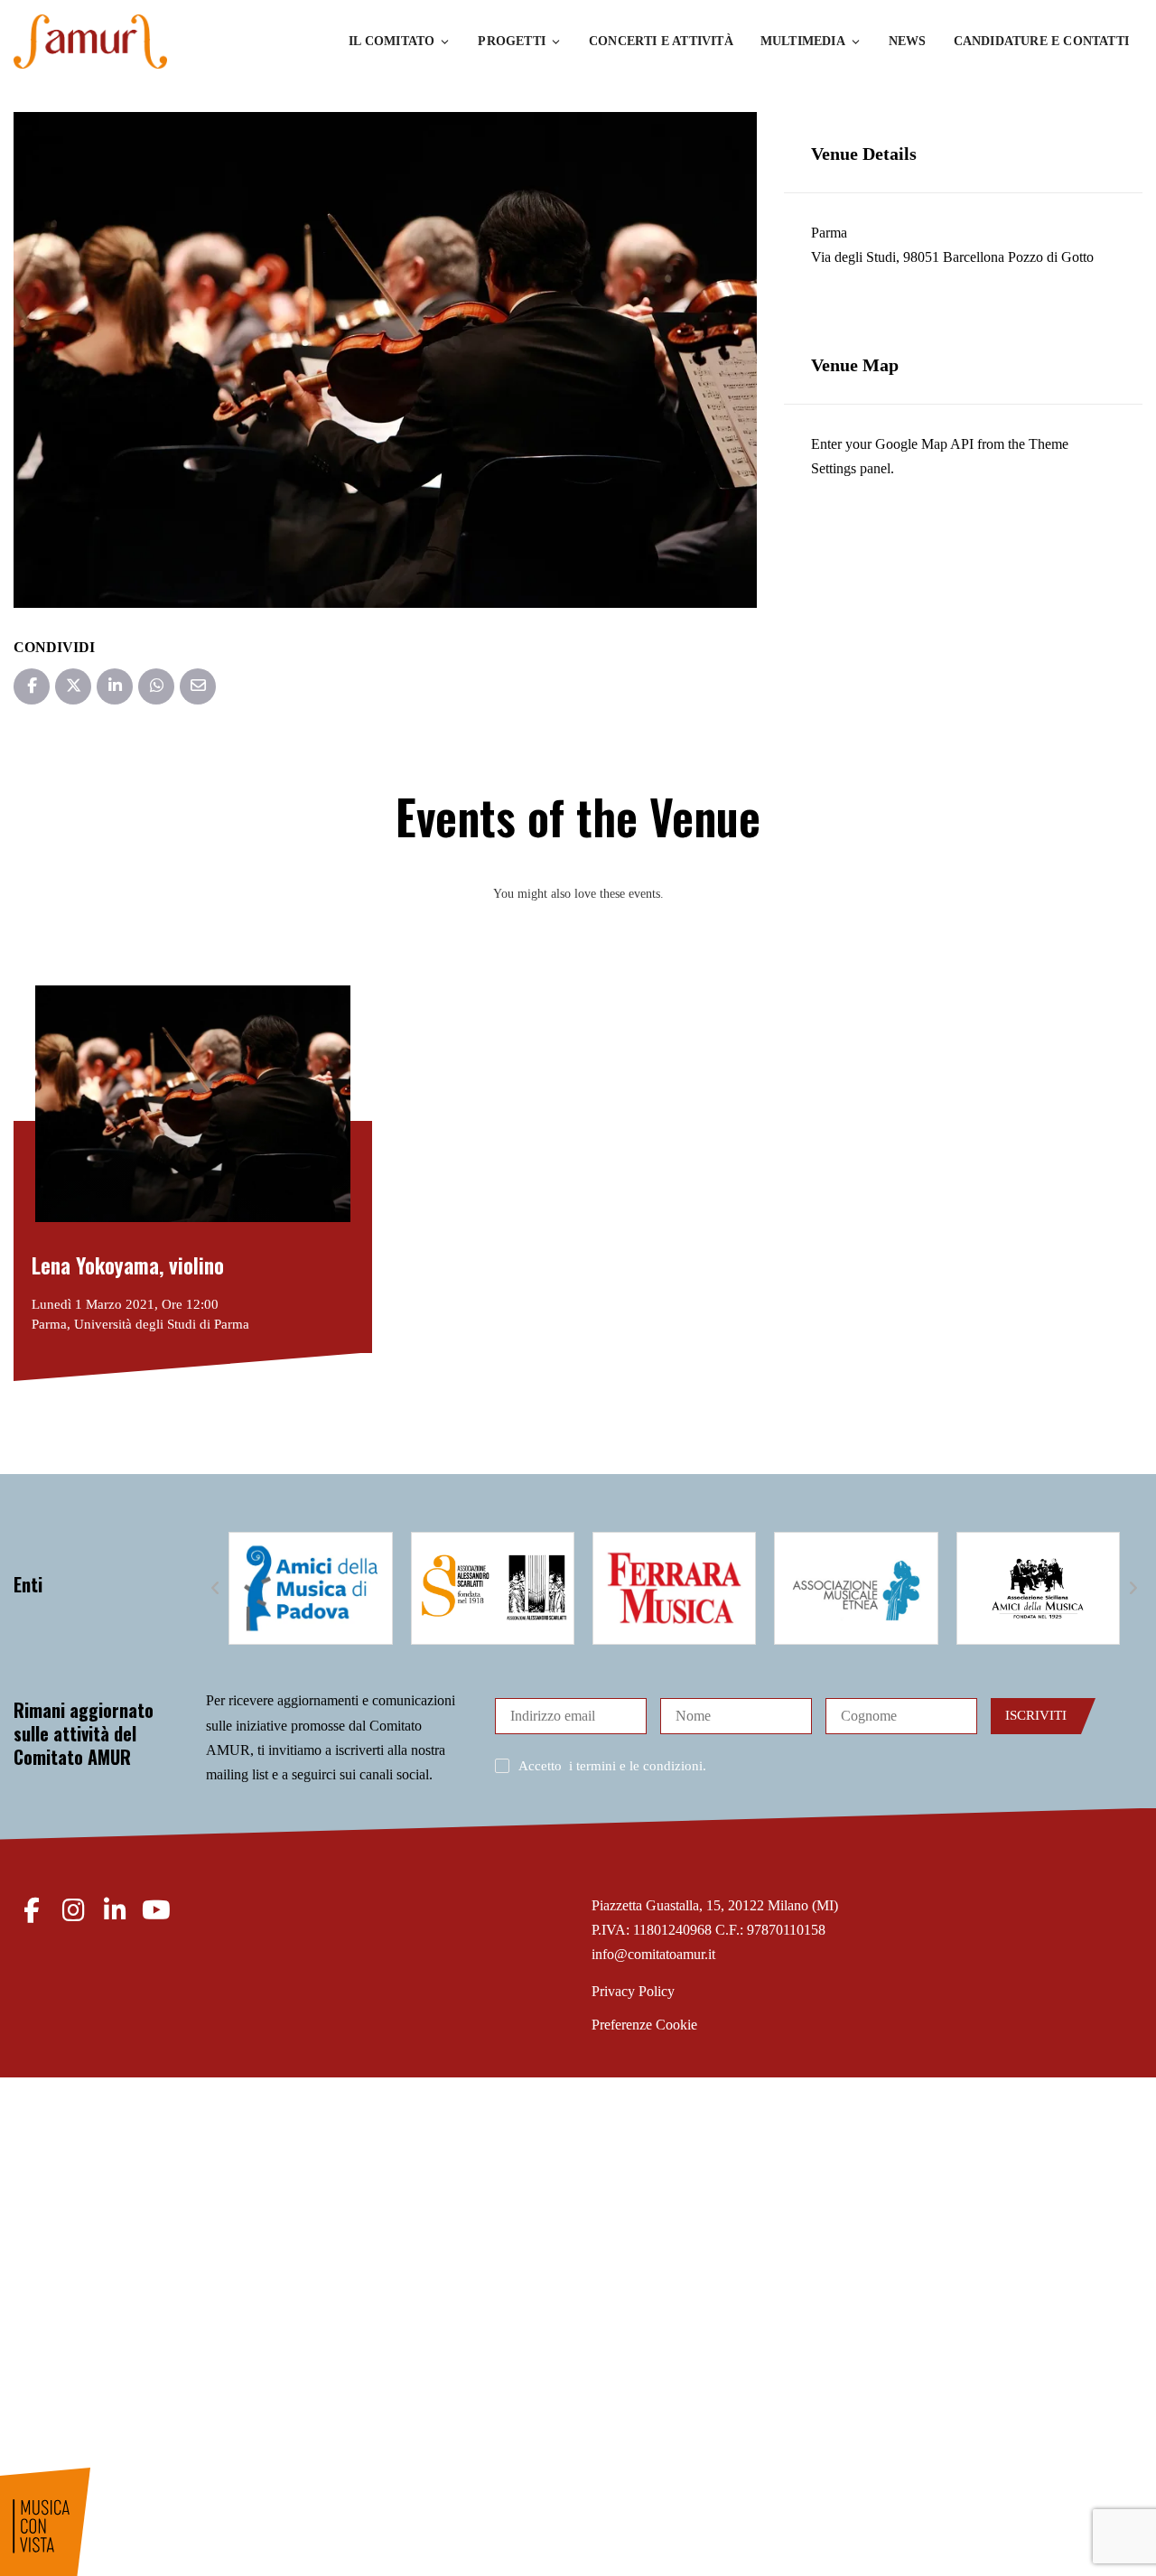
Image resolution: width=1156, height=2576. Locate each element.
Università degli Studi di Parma (162, 1324)
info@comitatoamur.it (653, 1954)
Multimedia (803, 41)
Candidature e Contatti (1041, 41)
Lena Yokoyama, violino (128, 1265)
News (908, 41)
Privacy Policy (633, 1991)
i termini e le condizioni (636, 1766)
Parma (829, 233)
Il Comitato (392, 41)
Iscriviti (1036, 1715)
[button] (215, 1589)
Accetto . (612, 1766)
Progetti (512, 41)
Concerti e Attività (661, 41)
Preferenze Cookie (644, 2025)
